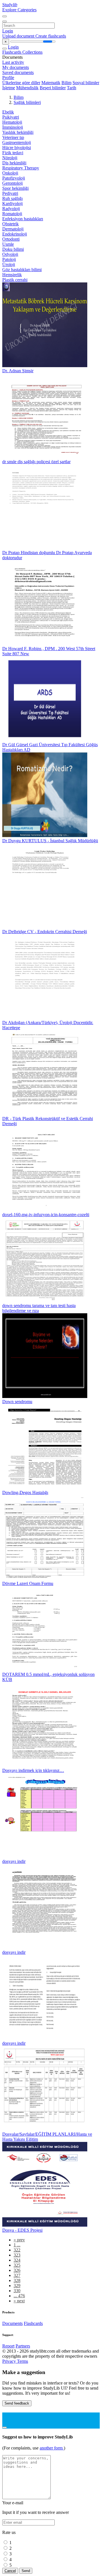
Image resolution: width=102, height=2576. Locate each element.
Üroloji (9, 264)
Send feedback (17, 2403)
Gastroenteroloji (17, 142)
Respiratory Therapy (21, 168)
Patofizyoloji (14, 178)
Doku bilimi (13, 249)
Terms (23, 2361)
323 (17, 2255)
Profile (8, 78)
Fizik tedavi (13, 153)
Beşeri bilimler (53, 88)
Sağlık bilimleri (27, 102)
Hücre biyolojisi (17, 148)
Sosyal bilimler (86, 83)
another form (52, 2448)
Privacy (10, 2361)
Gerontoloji (12, 183)
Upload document (19, 36)
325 (17, 2265)
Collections (32, 52)
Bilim (66, 83)
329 (17, 2286)
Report (8, 2346)
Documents (12, 2323)
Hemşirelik (12, 275)
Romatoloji (12, 214)
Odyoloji (10, 254)
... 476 (19, 2296)
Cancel (10, 2571)
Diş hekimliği (14, 163)
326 (17, 2270)
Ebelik (8, 112)
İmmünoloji (13, 127)
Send (26, 2571)
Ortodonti (11, 239)
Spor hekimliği (15, 188)
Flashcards (12, 52)
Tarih (72, 88)
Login (8, 31)
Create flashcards (51, 36)
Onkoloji (10, 173)
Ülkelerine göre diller (21, 83)
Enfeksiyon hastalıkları (23, 219)
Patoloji (9, 259)
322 (17, 2250)
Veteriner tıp (13, 137)
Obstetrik (10, 224)
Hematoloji (12, 122)
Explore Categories (19, 10)
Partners (23, 2346)
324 (17, 2260)
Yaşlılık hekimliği (18, 132)
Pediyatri (10, 193)
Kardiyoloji (12, 203)
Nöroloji (10, 158)
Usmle (8, 244)
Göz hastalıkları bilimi (22, 270)
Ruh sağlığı (12, 198)
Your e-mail (13, 2503)
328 (17, 2280)
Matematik (51, 83)
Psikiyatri (11, 117)
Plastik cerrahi (15, 280)
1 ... (17, 2245)
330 (17, 2291)
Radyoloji (11, 209)
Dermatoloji (13, 229)
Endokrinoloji (15, 234)
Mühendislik (27, 88)
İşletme (9, 88)
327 (17, 2275)
